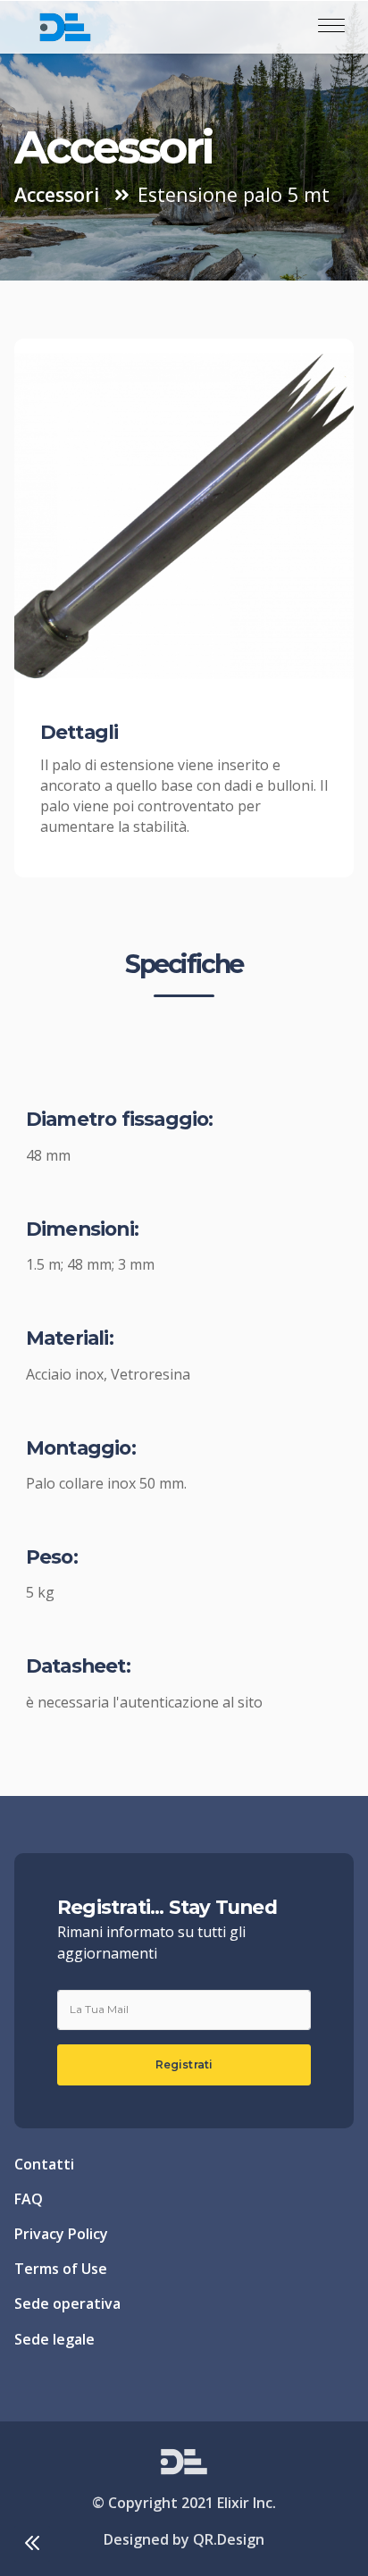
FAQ (29, 2199)
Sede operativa (67, 2303)
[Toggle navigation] (331, 27)
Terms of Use (61, 2269)
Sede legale (54, 2339)
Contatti (44, 2164)
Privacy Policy (61, 2234)
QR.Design (229, 2539)
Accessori (57, 193)
